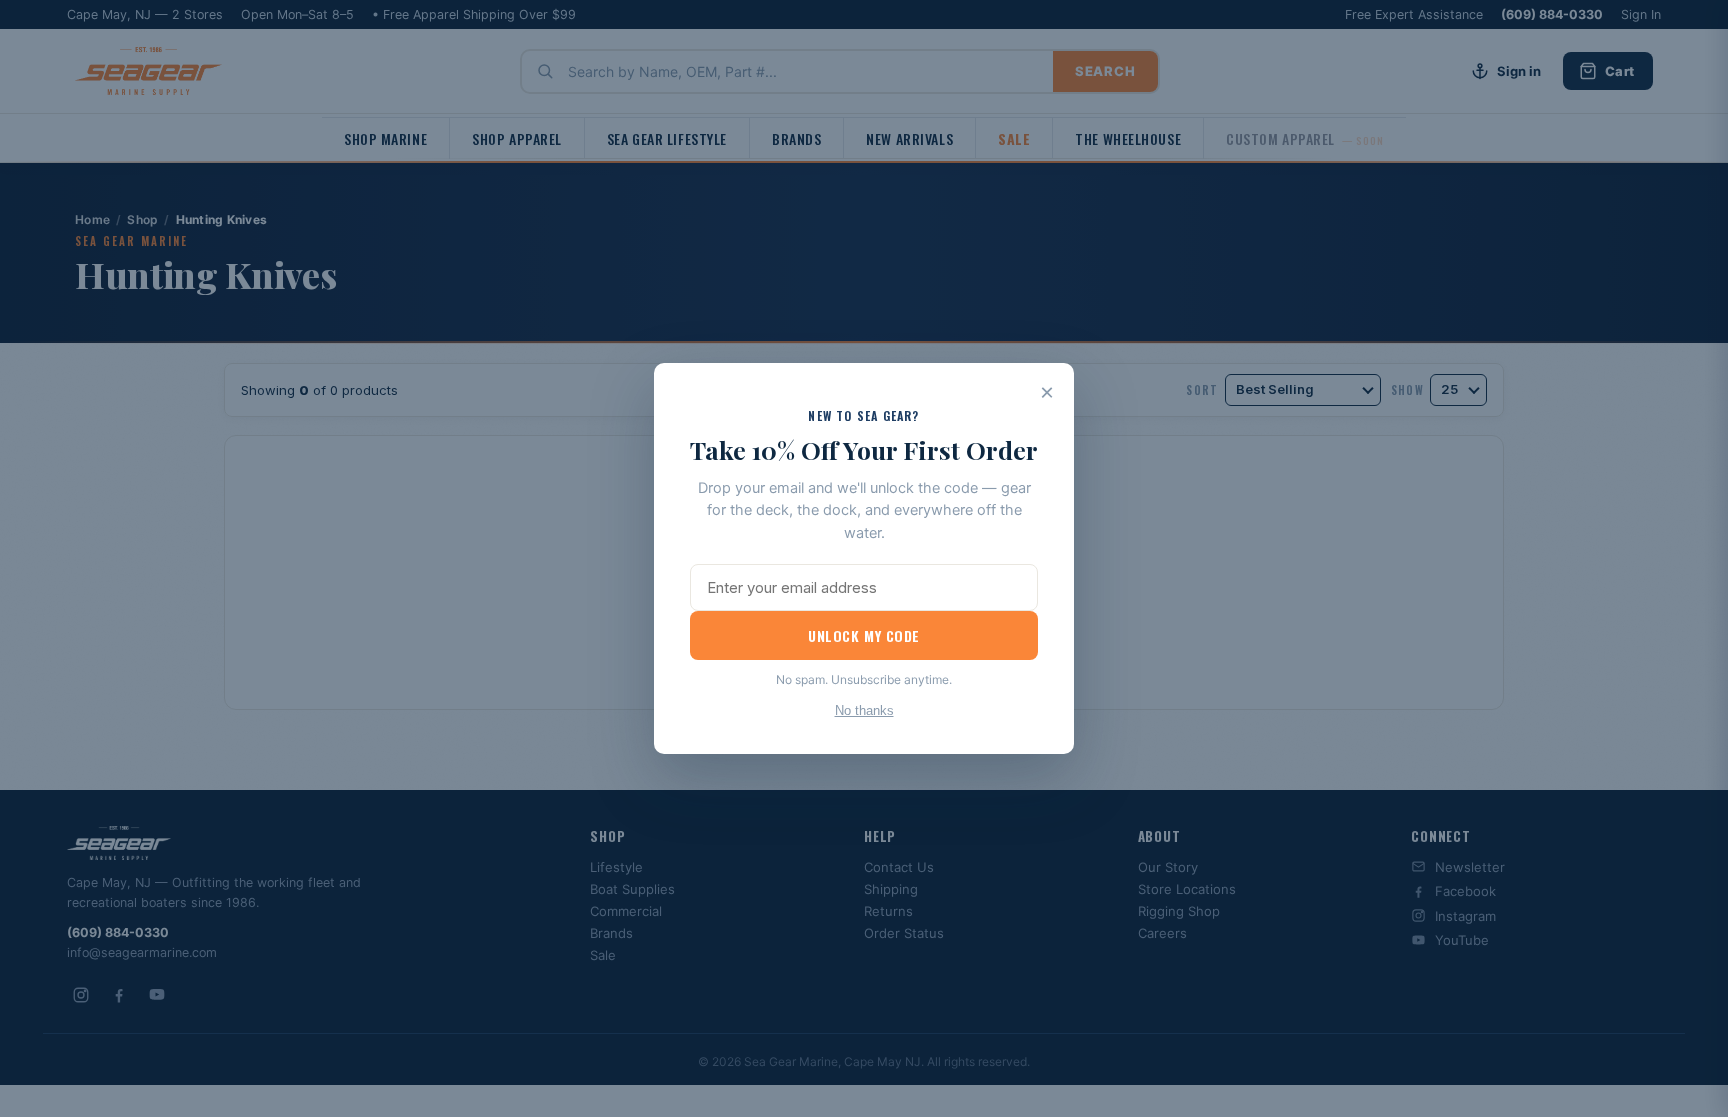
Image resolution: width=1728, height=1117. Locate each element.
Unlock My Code (864, 635)
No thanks (864, 710)
